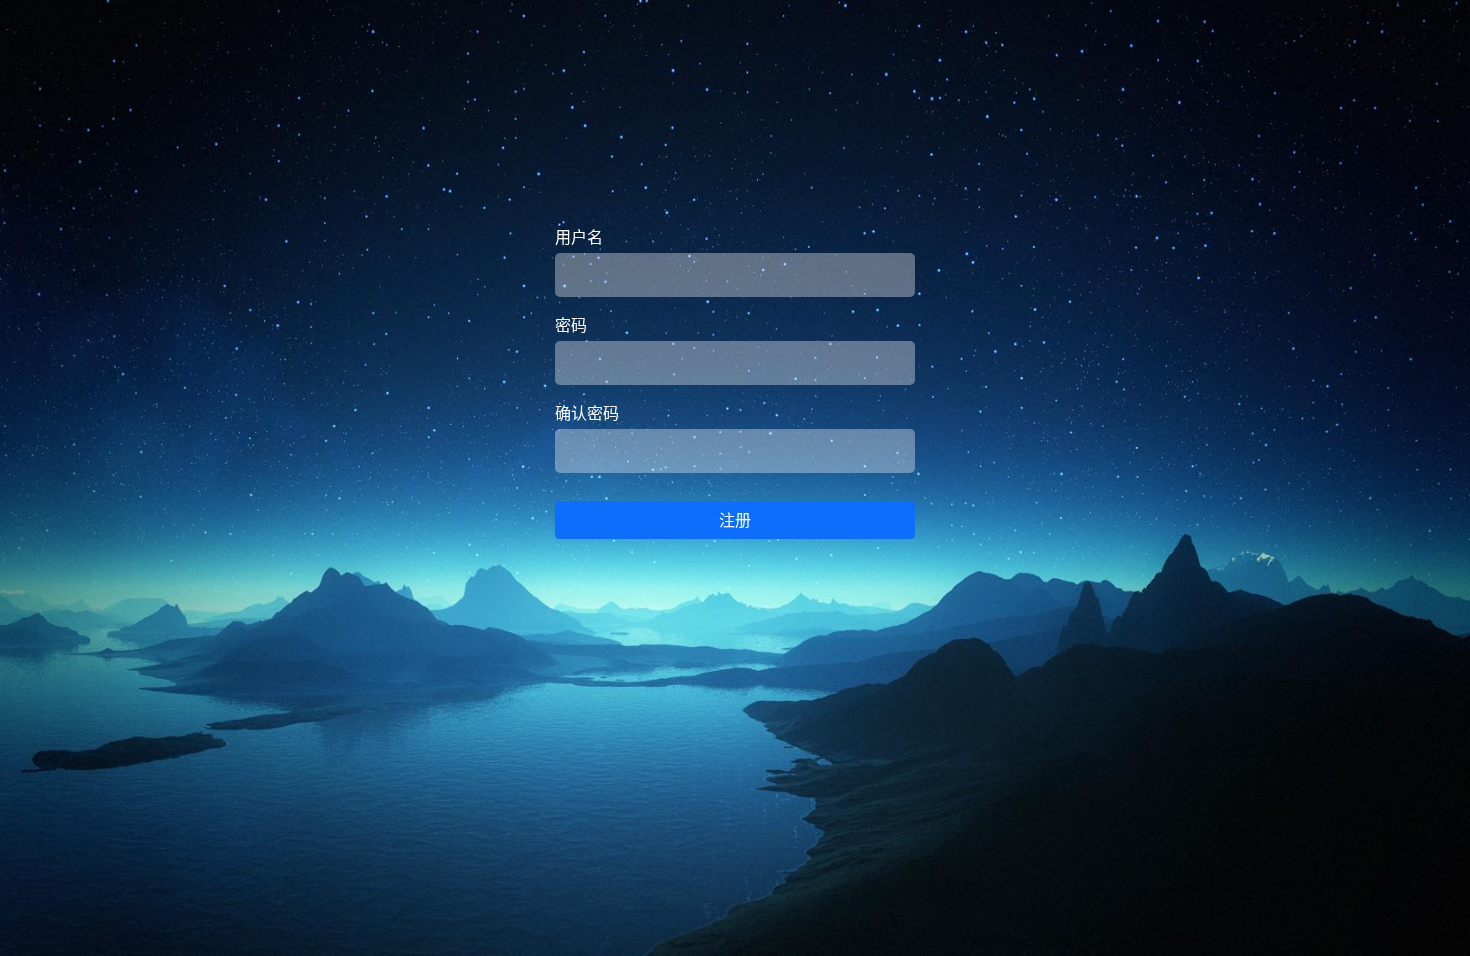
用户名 (579, 237)
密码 (571, 325)
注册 (735, 520)
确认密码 (587, 413)
